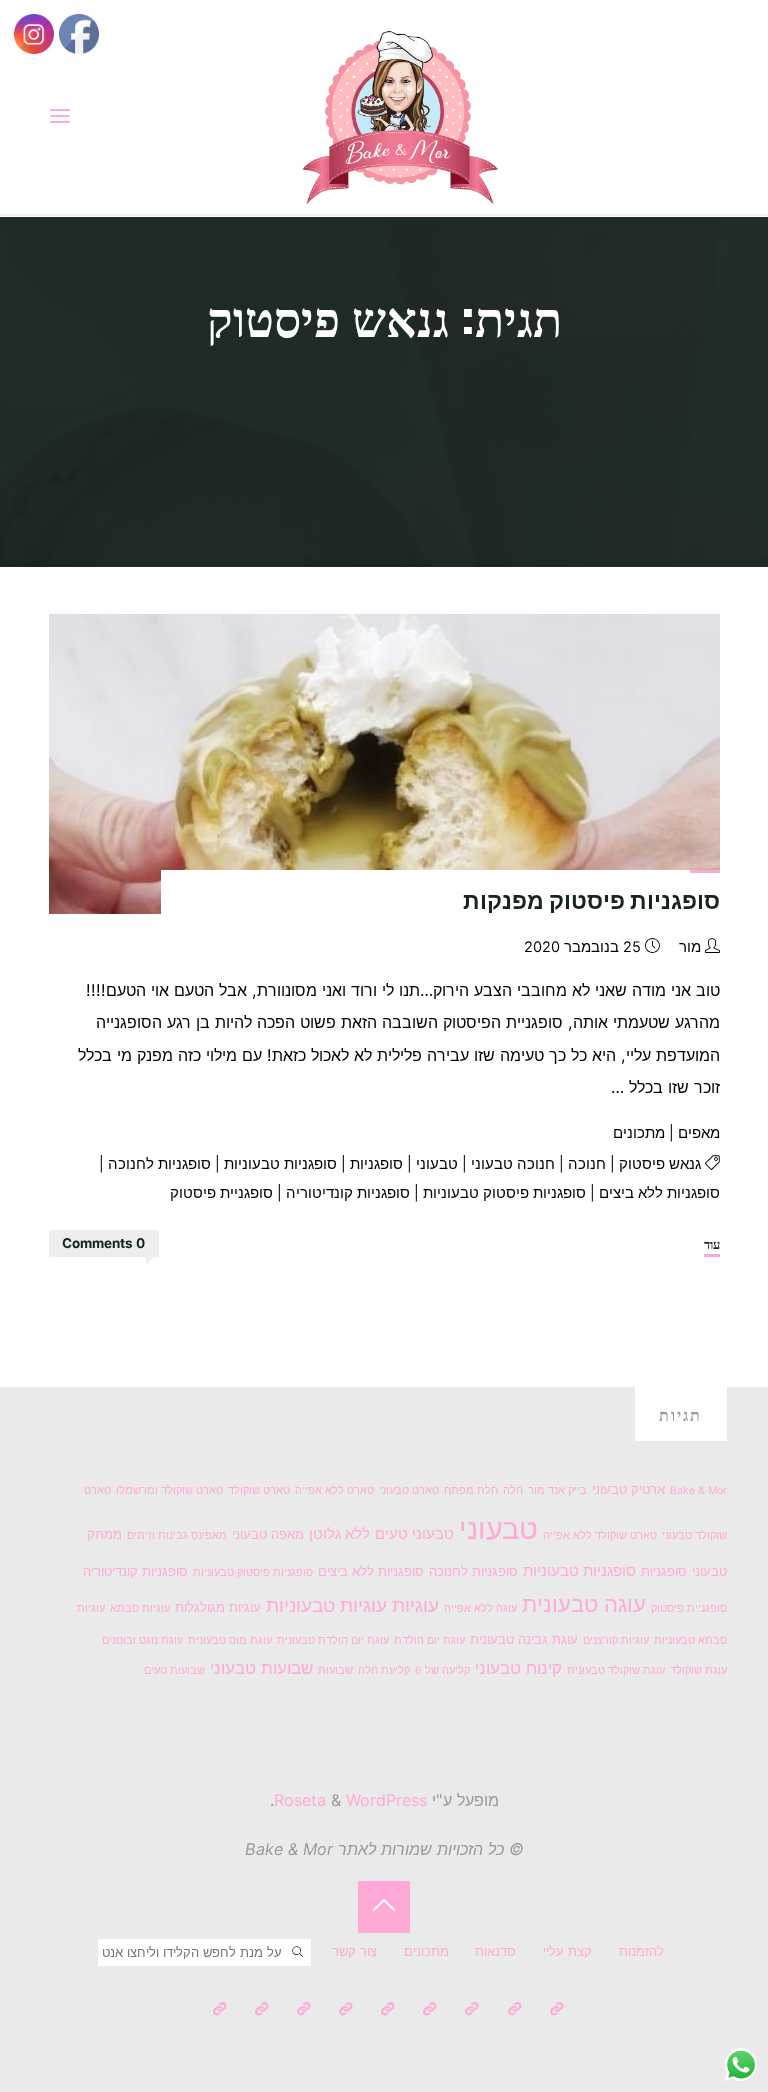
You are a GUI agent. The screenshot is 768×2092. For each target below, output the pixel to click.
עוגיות (415, 1605)
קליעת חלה (384, 1670)
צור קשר (354, 1951)
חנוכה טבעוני (513, 1164)
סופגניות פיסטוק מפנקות (591, 900)
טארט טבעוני (409, 1490)
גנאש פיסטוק (660, 1164)
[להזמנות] (556, 2009)
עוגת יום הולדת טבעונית (333, 1640)
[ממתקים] (303, 2009)
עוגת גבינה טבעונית (524, 1639)
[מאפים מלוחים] (261, 2009)
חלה (513, 1490)
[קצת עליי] (514, 2009)
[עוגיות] (345, 2009)
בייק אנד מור (557, 1490)
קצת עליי (567, 1951)
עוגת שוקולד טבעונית (616, 1670)
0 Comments (103, 1243)
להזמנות (641, 1951)
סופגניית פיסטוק (221, 1193)
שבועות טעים (174, 1670)
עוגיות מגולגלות (218, 1607)
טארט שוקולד (259, 1490)
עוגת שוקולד (698, 1670)
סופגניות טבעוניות (280, 1164)
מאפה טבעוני (268, 1534)
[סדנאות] (471, 2009)
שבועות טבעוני (261, 1668)
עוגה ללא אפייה (480, 1608)
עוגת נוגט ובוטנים (142, 1640)
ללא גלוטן (339, 1533)
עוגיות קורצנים (616, 1640)
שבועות (335, 1670)
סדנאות (495, 1951)
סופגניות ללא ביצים (659, 1193)
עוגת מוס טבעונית (230, 1640)
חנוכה (587, 1164)
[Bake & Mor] (399, 115)
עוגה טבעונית (584, 1604)
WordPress (386, 1800)
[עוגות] (387, 2009)
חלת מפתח (471, 1490)
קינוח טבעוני (518, 1668)
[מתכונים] (429, 2009)
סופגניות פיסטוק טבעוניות (504, 1193)
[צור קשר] (219, 2009)
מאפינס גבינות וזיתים (177, 1535)
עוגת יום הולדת (429, 1640)
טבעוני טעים (414, 1533)
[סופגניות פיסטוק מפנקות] (383, 764)
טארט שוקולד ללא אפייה (600, 1535)
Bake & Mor (698, 1490)
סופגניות (376, 1164)
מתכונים (639, 1133)
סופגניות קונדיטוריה (348, 1193)
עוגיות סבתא (140, 1608)
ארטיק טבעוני (628, 1489)
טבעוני (437, 1164)
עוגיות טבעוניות (326, 1605)
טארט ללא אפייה (334, 1490)
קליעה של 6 (442, 1670)
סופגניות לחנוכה (159, 1164)
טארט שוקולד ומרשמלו (169, 1490)
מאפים (699, 1133)
